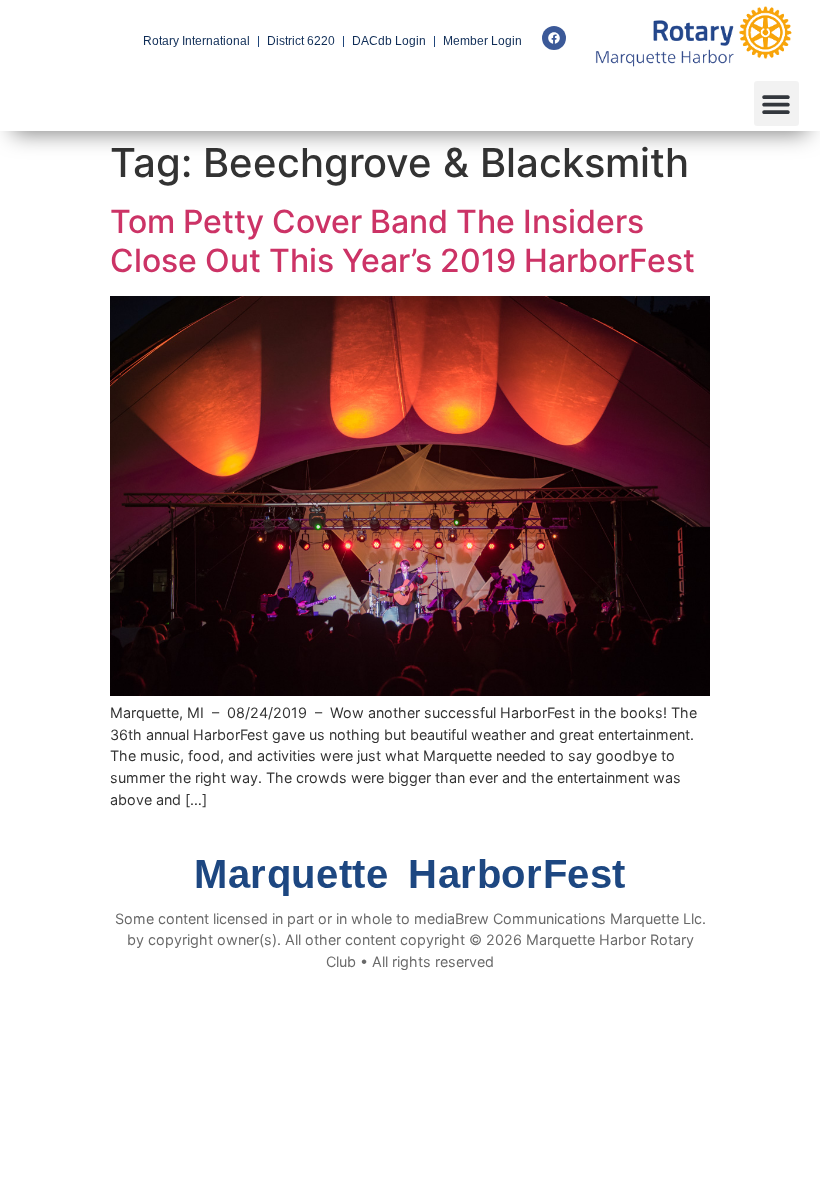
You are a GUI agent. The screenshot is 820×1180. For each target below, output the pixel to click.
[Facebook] (554, 38)
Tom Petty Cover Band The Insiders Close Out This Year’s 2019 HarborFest (402, 240)
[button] (776, 103)
